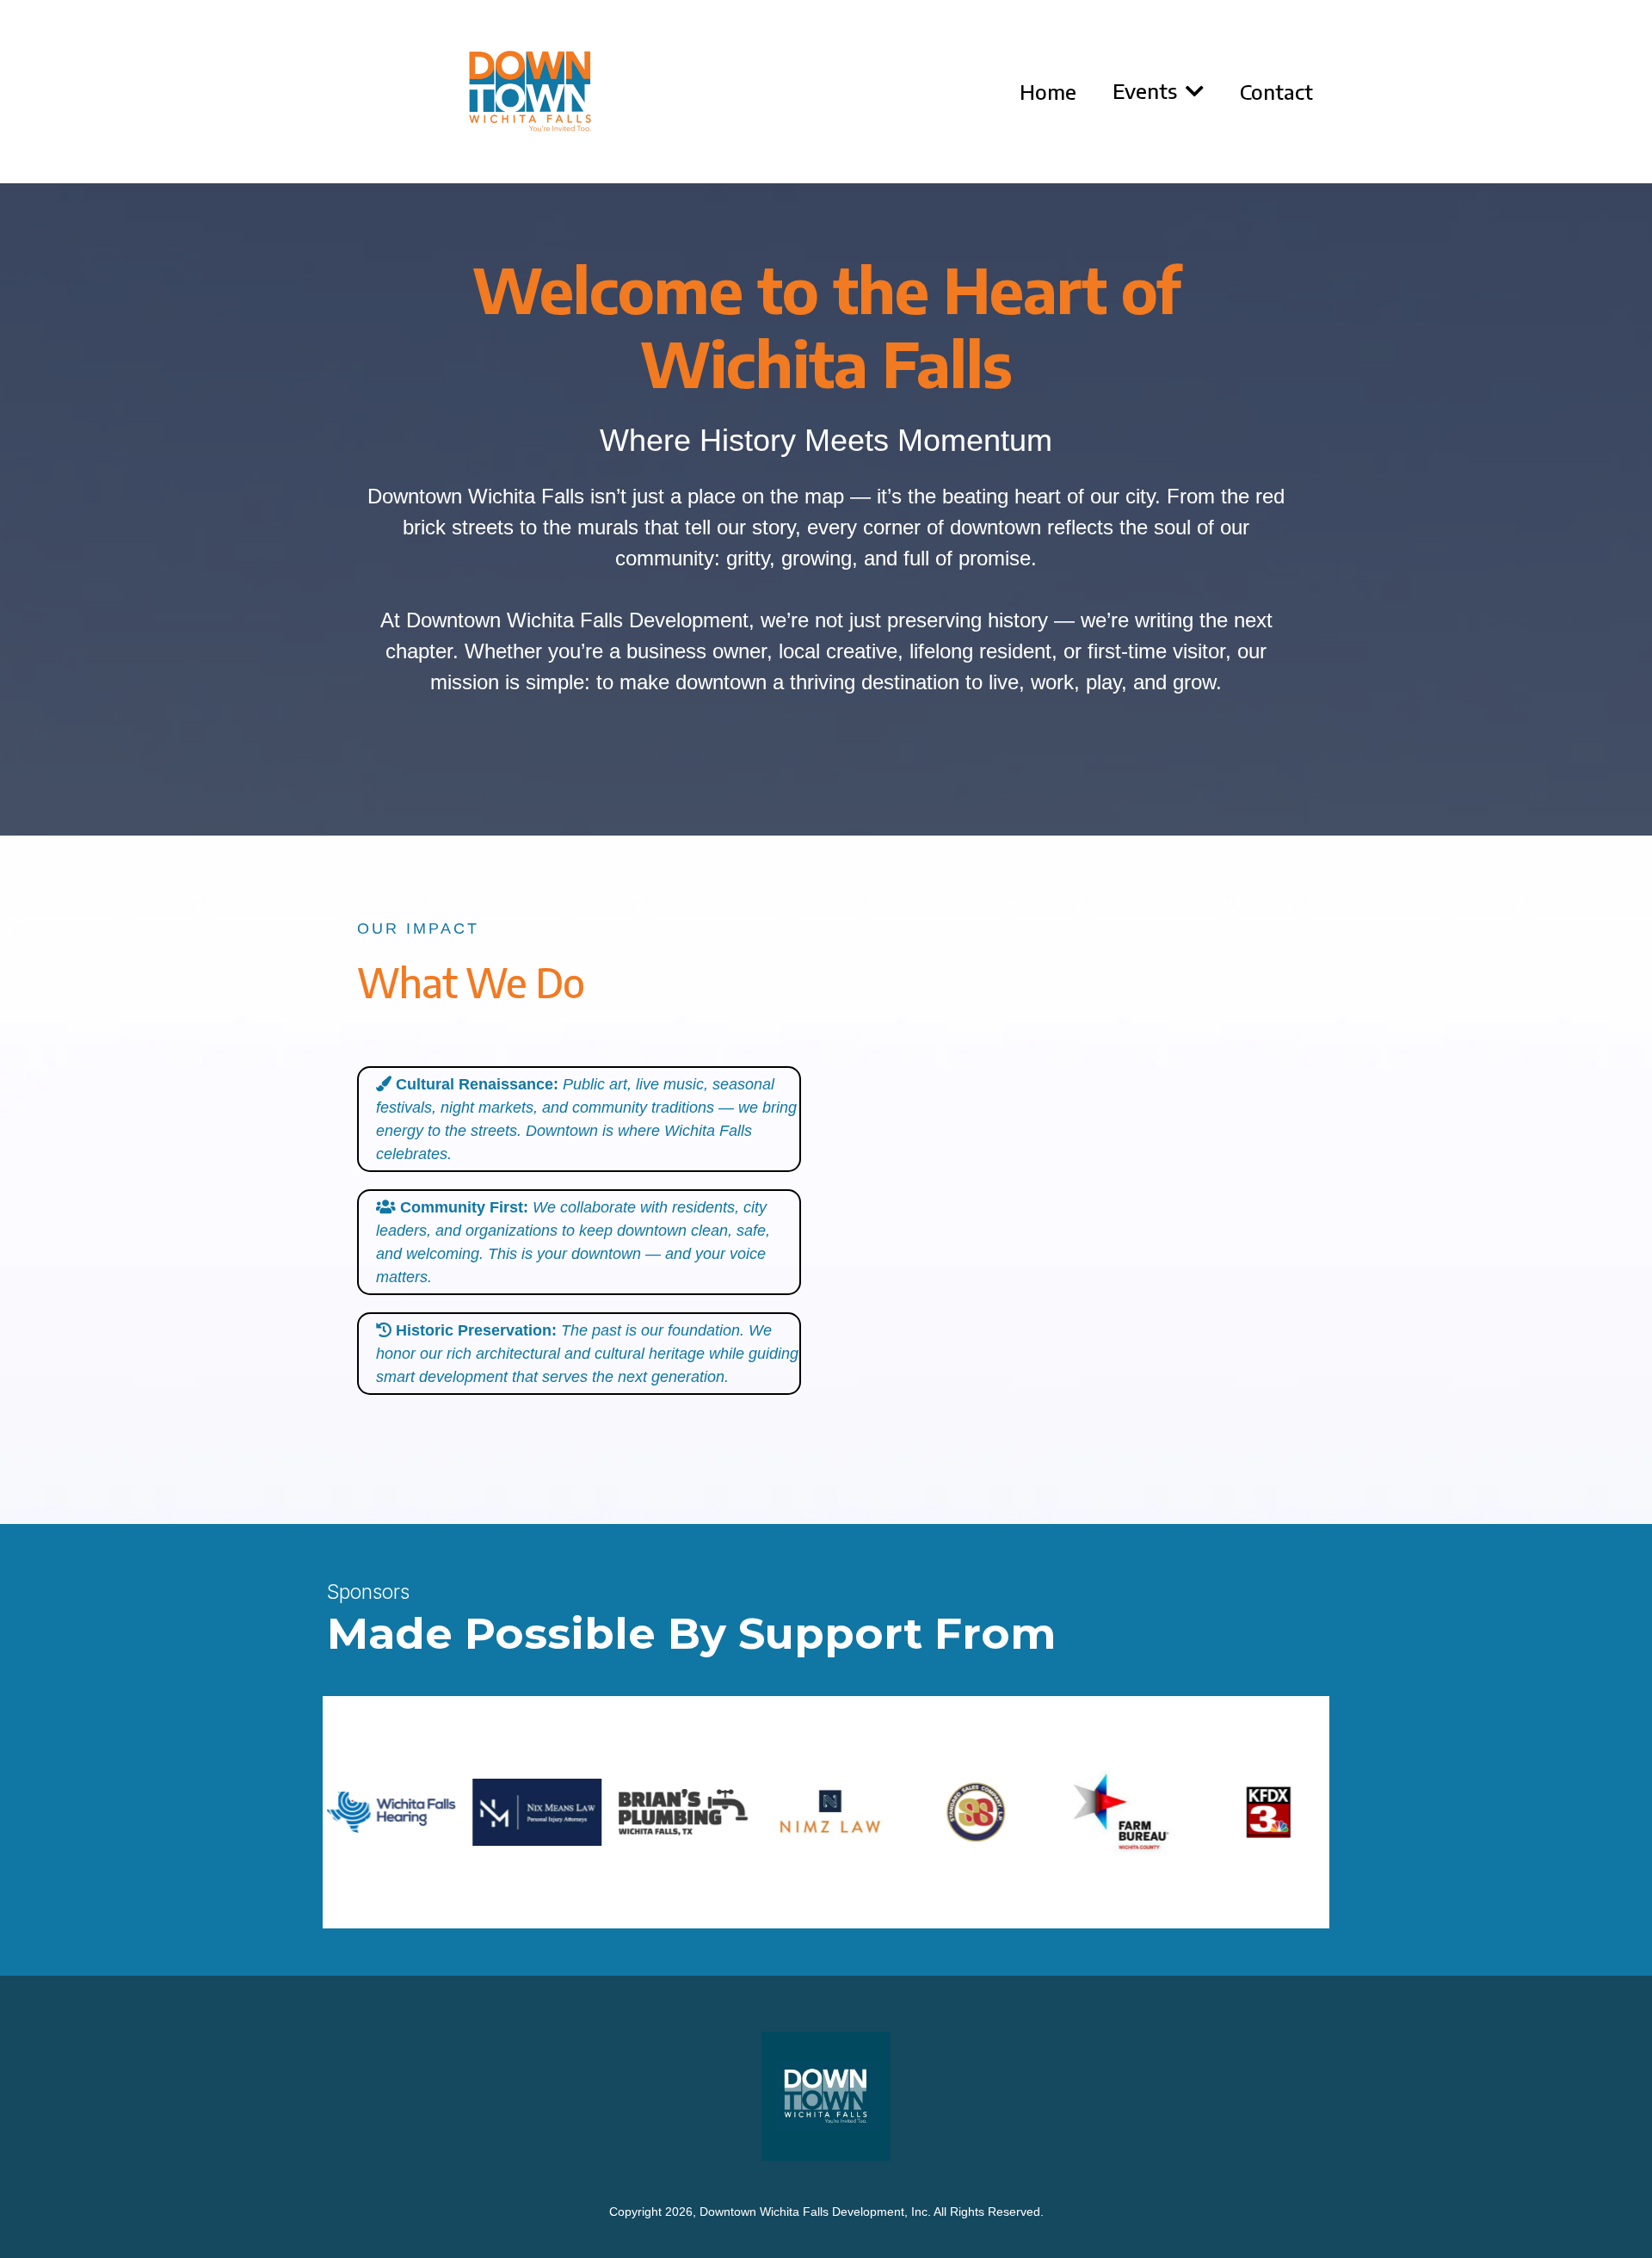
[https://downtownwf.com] (530, 92)
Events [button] (1147, 90)
